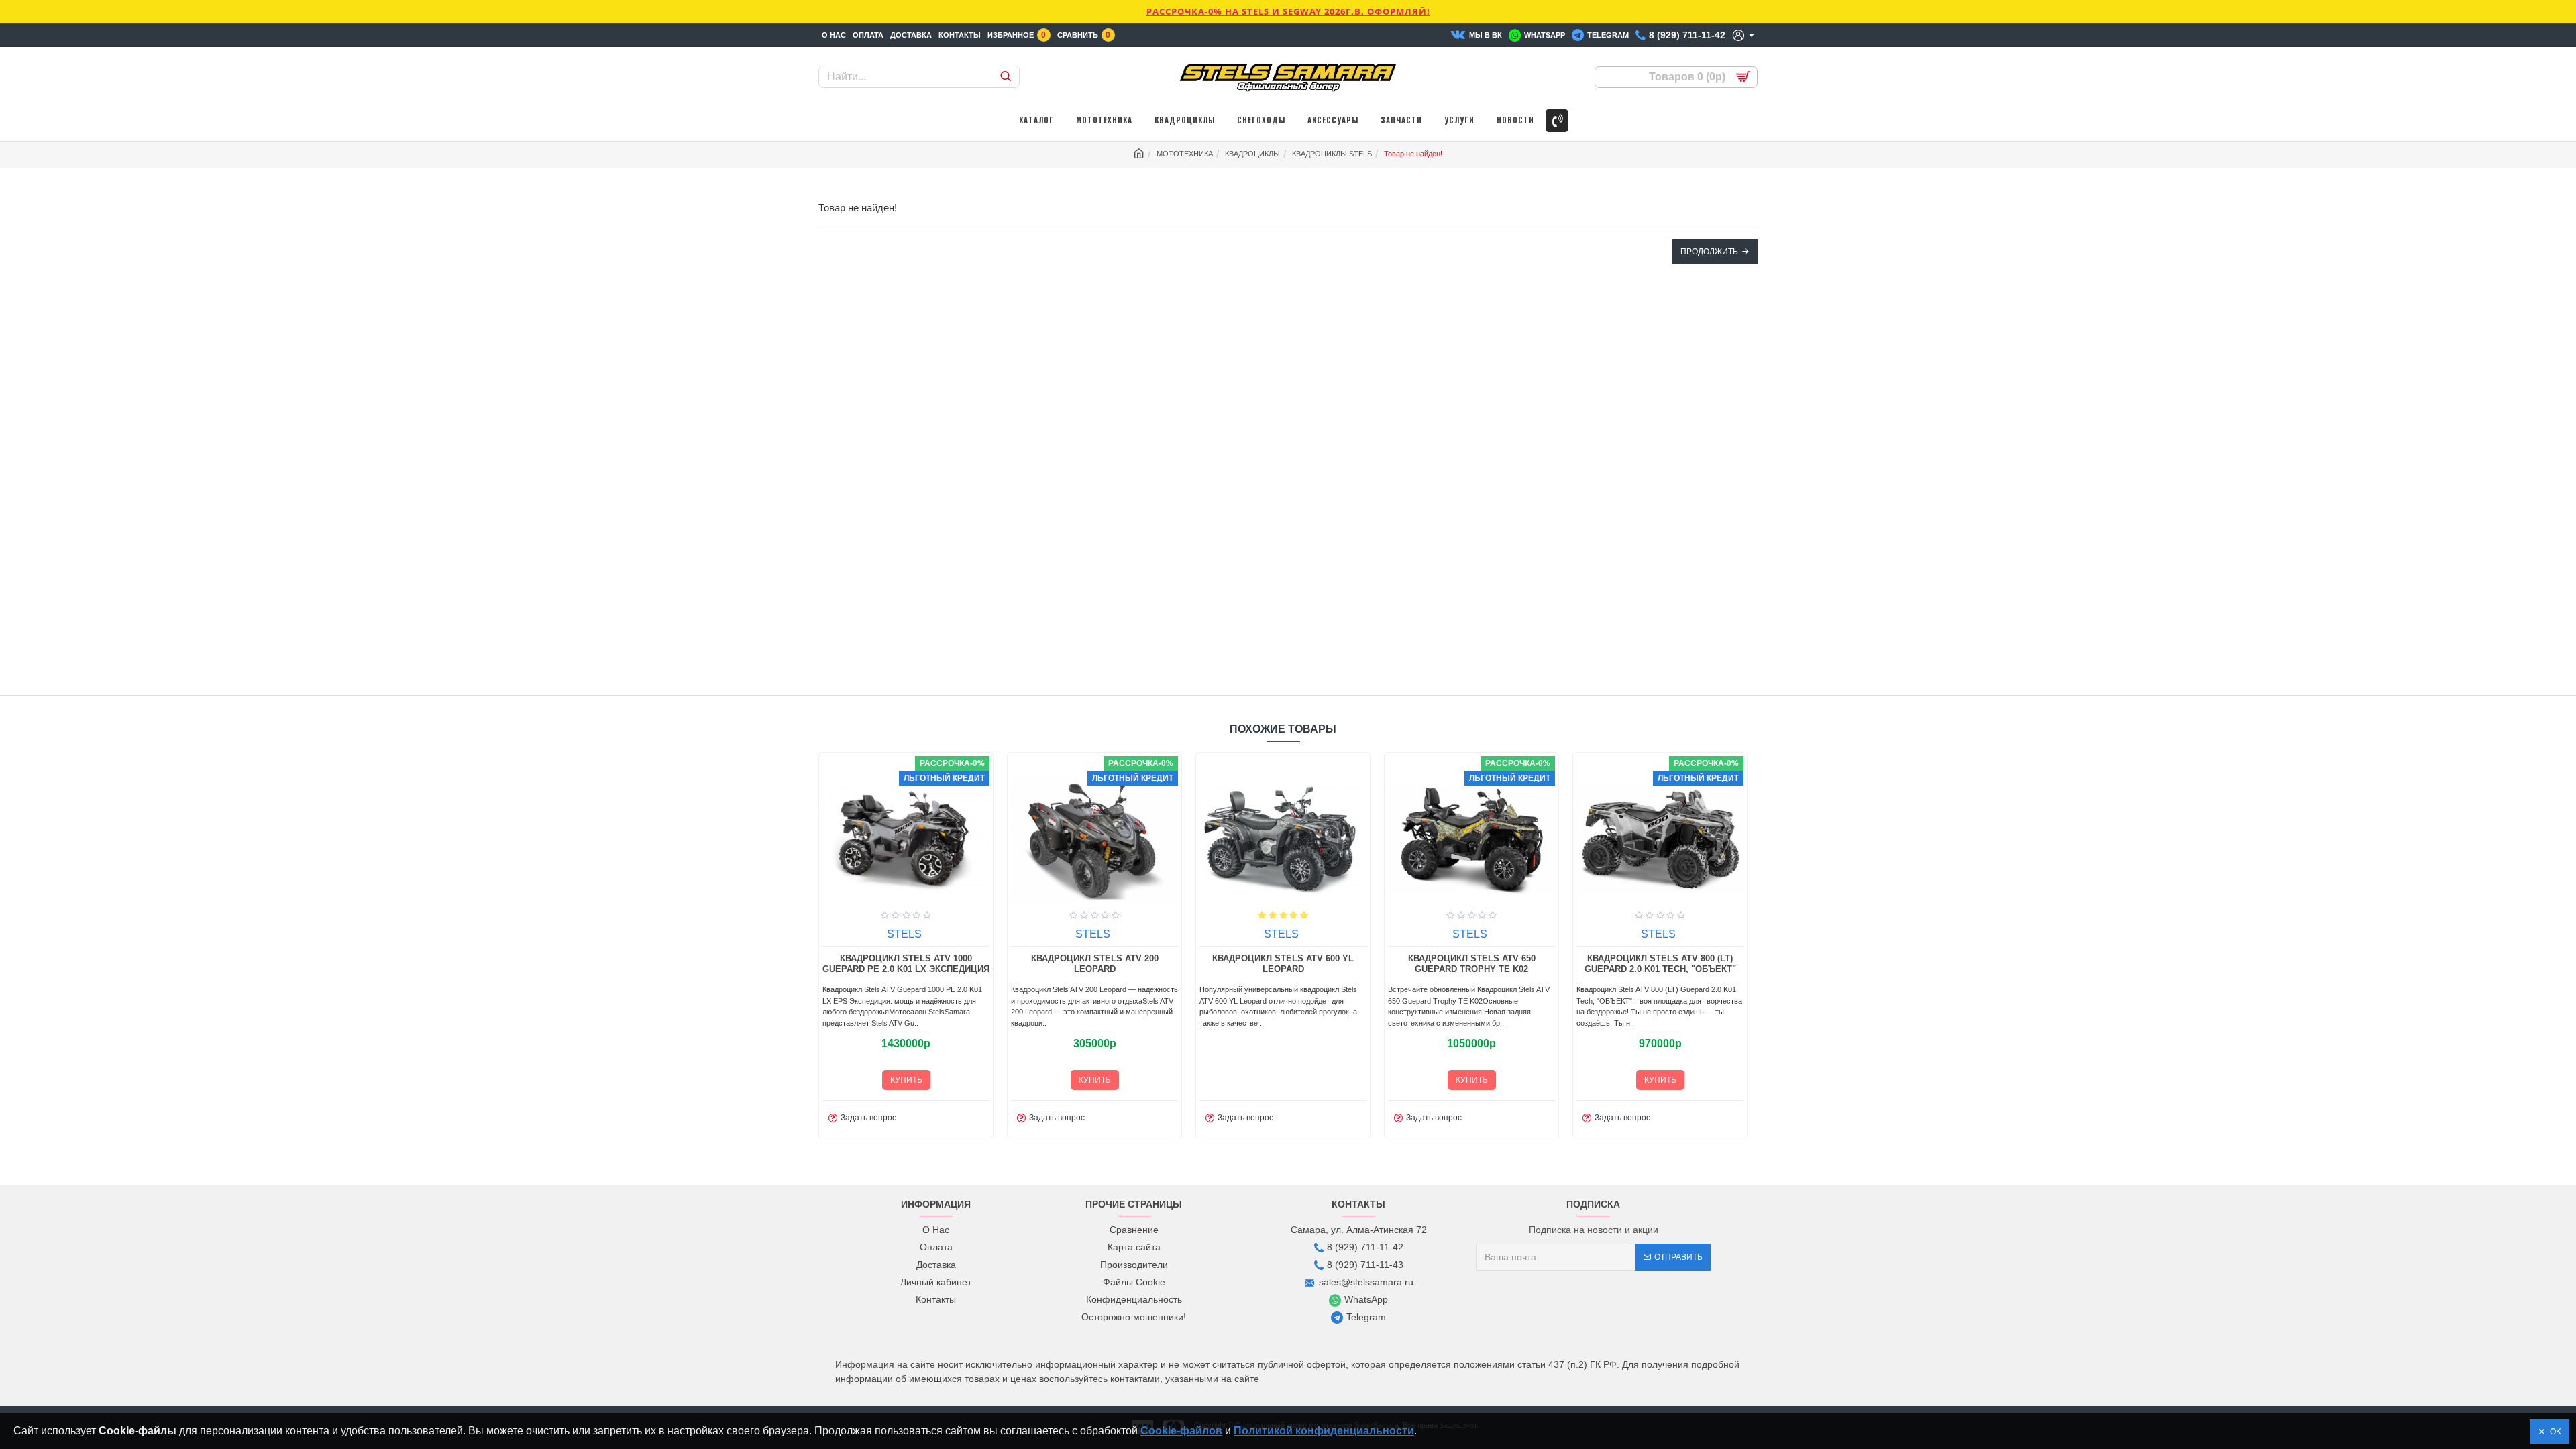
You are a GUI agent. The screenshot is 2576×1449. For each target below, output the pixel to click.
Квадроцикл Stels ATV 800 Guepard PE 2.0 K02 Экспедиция (1283, 964)
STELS (904, 934)
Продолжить (1709, 252)
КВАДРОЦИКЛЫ (1252, 154)
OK (2554, 1432)
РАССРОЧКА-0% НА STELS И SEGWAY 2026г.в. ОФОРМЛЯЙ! (1288, 11)
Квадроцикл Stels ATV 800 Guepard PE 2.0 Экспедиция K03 (1660, 964)
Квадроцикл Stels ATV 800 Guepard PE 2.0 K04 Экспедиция (1472, 964)
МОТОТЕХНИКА (1185, 154)
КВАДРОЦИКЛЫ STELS (1332, 154)
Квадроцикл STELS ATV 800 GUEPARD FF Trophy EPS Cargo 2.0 (906, 964)
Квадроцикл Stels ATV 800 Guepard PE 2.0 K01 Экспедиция (1095, 964)
